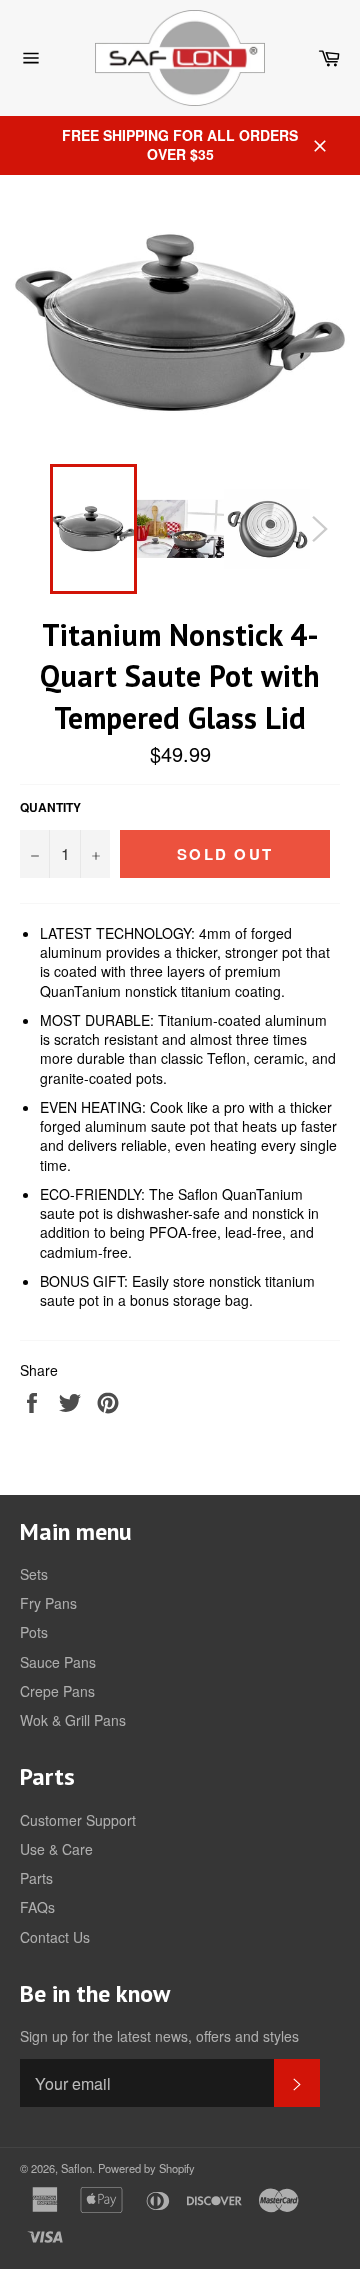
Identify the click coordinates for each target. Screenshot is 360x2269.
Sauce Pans (58, 1662)
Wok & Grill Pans (73, 1720)
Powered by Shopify (146, 2168)
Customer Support (78, 1820)
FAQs (37, 1907)
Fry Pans (48, 1603)
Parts (36, 1878)
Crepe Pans (57, 1691)
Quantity (50, 808)
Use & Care (56, 1849)
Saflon (76, 2168)
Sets (34, 1574)
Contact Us (55, 1937)
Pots (34, 1632)
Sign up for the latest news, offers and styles (159, 2036)
